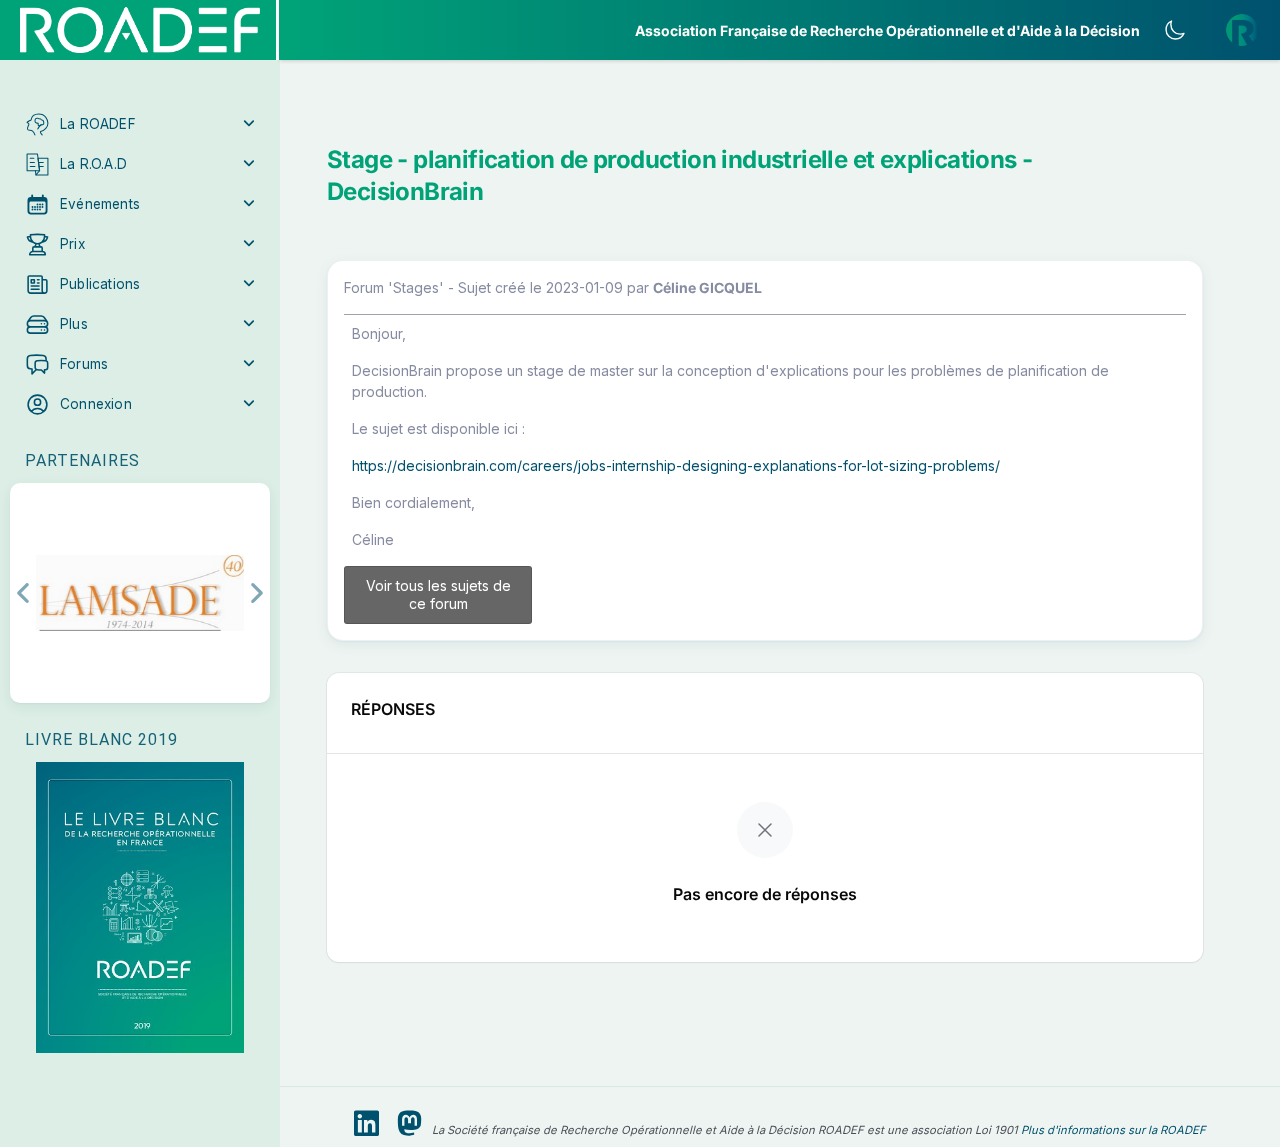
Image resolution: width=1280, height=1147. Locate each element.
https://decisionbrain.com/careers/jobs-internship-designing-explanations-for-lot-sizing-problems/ (676, 465)
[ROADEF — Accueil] (140, 30)
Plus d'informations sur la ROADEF (1113, 1130)
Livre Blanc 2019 (101, 739)
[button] (140, 124)
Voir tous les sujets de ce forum (438, 594)
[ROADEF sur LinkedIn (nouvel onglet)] (366, 1124)
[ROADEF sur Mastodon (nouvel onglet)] (409, 1124)
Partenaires (82, 460)
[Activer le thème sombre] (1175, 30)
